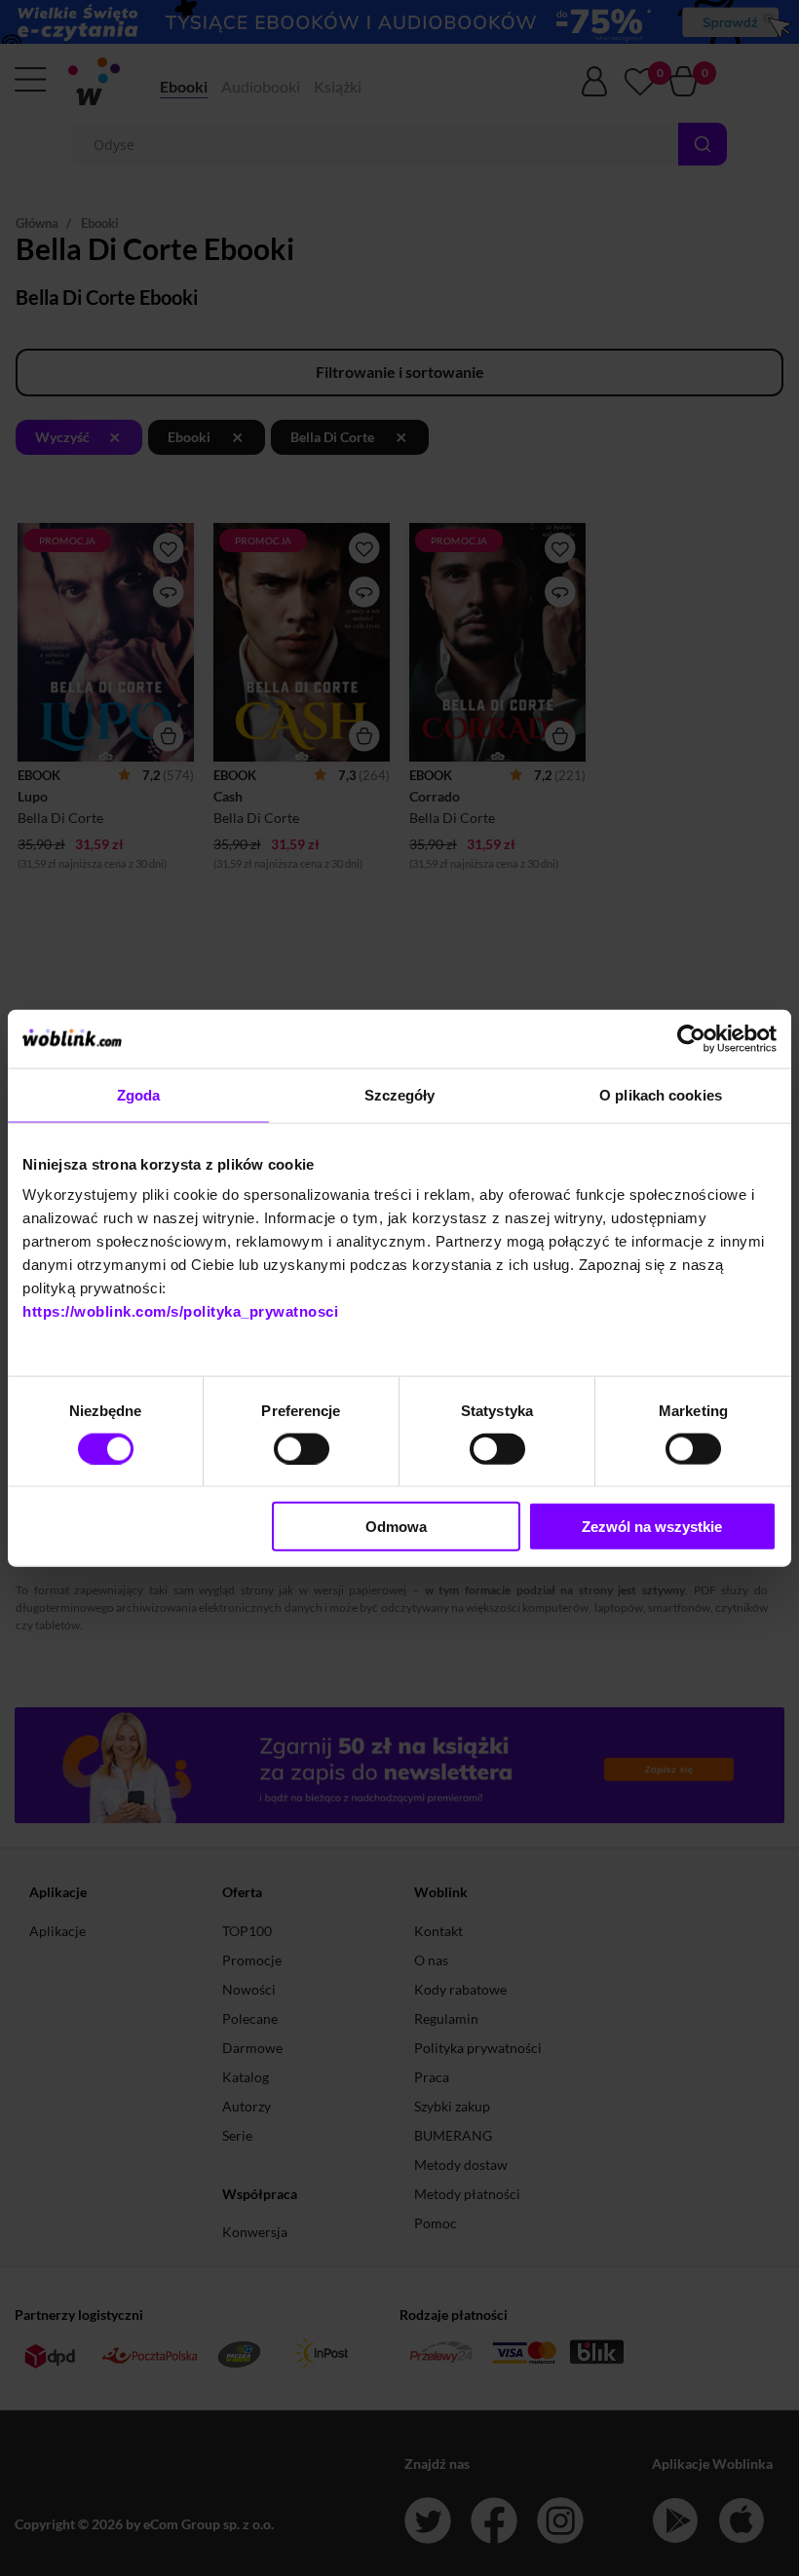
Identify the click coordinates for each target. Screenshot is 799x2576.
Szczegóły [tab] (400, 1094)
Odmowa (396, 1527)
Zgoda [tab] (139, 1094)
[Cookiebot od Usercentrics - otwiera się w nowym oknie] (691, 1038)
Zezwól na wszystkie (652, 1527)
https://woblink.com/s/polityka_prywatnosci (180, 1311)
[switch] (302, 1448)
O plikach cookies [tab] (661, 1094)
